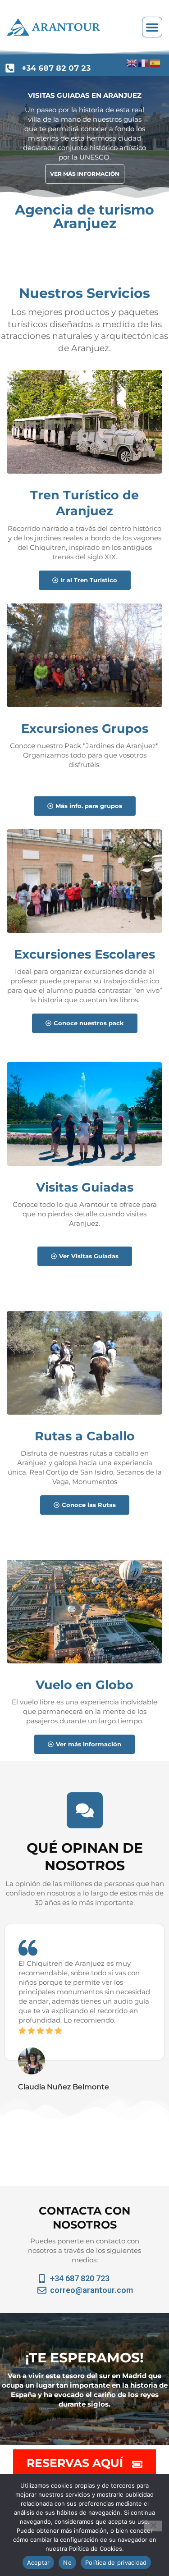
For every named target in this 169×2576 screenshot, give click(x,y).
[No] (153, 2526)
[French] (144, 63)
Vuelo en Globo (84, 1685)
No (67, 2562)
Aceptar (39, 2562)
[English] (132, 63)
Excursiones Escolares (84, 954)
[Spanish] (155, 63)
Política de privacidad (116, 2562)
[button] (152, 27)
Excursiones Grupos (85, 728)
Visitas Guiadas (85, 1187)
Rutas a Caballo (85, 1436)
